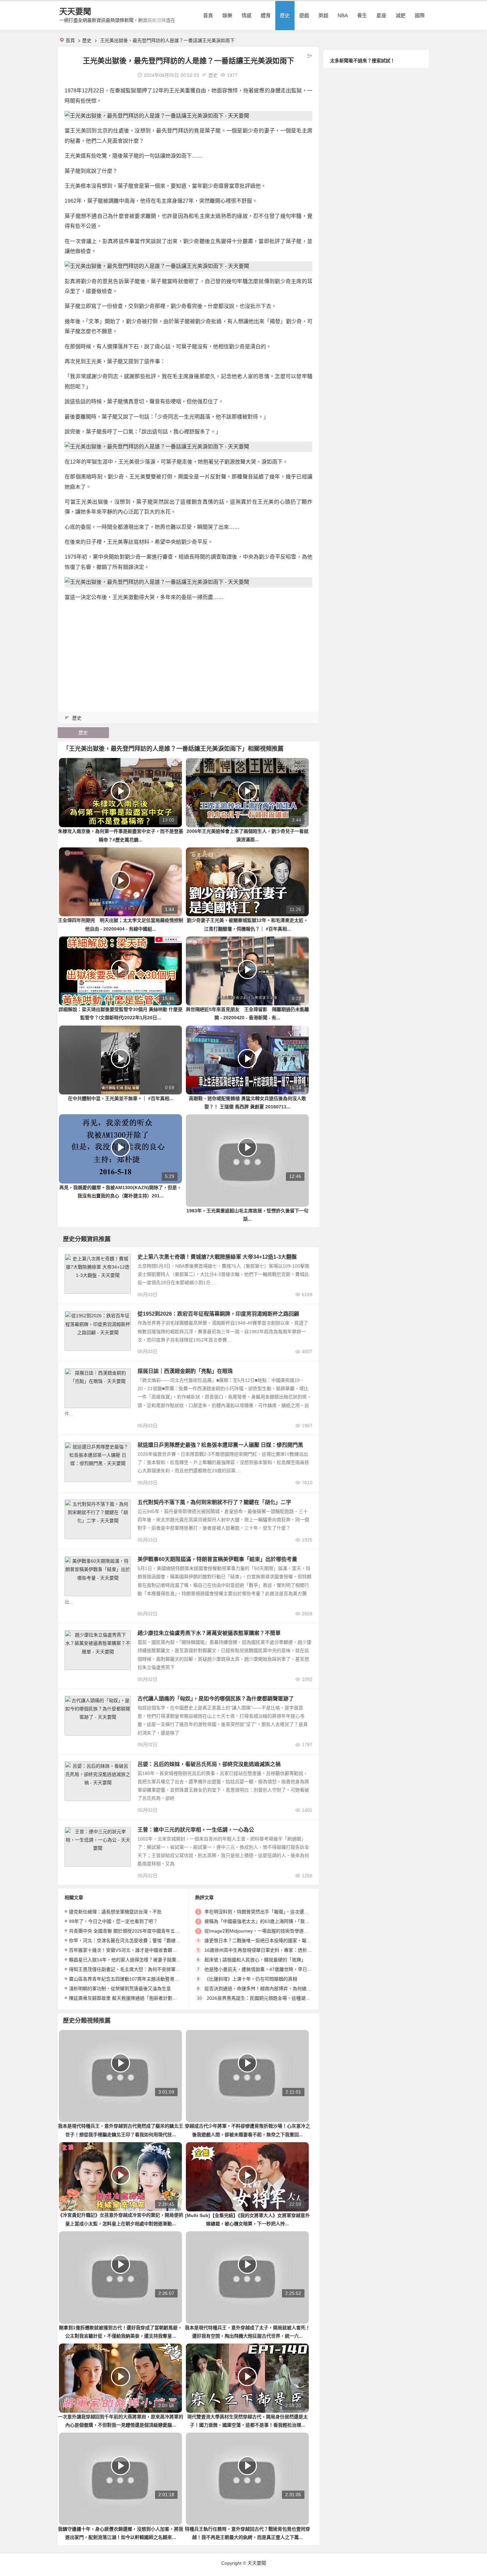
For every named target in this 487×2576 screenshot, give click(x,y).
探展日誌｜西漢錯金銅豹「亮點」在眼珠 (185, 1371)
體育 (266, 15)
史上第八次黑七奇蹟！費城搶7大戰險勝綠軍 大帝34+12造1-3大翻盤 (217, 1257)
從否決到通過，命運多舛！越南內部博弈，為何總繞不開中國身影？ (274, 1989)
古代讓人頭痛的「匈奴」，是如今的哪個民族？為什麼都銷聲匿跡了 (216, 1699)
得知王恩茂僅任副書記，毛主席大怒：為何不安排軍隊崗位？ (132, 1969)
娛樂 (227, 15)
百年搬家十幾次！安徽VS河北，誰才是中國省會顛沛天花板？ (132, 1950)
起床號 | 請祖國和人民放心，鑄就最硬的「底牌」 (255, 1960)
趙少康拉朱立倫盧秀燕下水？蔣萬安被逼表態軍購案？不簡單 (209, 1633)
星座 (381, 15)
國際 (420, 15)
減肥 (401, 15)
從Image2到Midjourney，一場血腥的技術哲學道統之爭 (261, 1931)
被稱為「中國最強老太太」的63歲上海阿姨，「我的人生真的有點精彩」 (278, 1921)
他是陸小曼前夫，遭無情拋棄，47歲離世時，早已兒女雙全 (265, 1969)
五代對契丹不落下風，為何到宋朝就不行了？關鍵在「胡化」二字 (214, 1502)
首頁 (208, 15)
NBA (343, 15)
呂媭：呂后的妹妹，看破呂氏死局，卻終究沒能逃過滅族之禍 (209, 1764)
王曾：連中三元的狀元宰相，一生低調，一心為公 (196, 1830)
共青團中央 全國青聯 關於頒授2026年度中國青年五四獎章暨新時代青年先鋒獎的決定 (157, 1931)
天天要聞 (75, 11)
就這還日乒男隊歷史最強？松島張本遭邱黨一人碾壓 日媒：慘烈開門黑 (220, 1445)
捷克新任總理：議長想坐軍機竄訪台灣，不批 (115, 1912)
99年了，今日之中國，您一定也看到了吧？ (113, 1921)
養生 (362, 15)
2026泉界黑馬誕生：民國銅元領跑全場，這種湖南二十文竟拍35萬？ (277, 1998)
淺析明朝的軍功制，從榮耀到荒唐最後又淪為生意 (120, 1989)
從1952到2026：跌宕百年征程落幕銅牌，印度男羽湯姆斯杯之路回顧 (218, 1314)
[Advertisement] (189, 654)
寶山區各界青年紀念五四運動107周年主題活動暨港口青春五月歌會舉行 (142, 1979)
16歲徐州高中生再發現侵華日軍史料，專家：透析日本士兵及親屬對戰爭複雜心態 (288, 1950)
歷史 (285, 15)
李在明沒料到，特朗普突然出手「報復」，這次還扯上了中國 (266, 1912)
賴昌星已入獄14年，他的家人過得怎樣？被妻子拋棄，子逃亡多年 (136, 1960)
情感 (246, 15)
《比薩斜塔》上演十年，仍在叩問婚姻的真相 (251, 1979)
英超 (323, 15)
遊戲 (304, 15)
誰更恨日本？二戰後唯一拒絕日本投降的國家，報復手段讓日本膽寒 (274, 1941)
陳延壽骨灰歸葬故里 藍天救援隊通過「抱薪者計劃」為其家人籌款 (137, 1998)
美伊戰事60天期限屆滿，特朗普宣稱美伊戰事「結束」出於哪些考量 (217, 1559)
